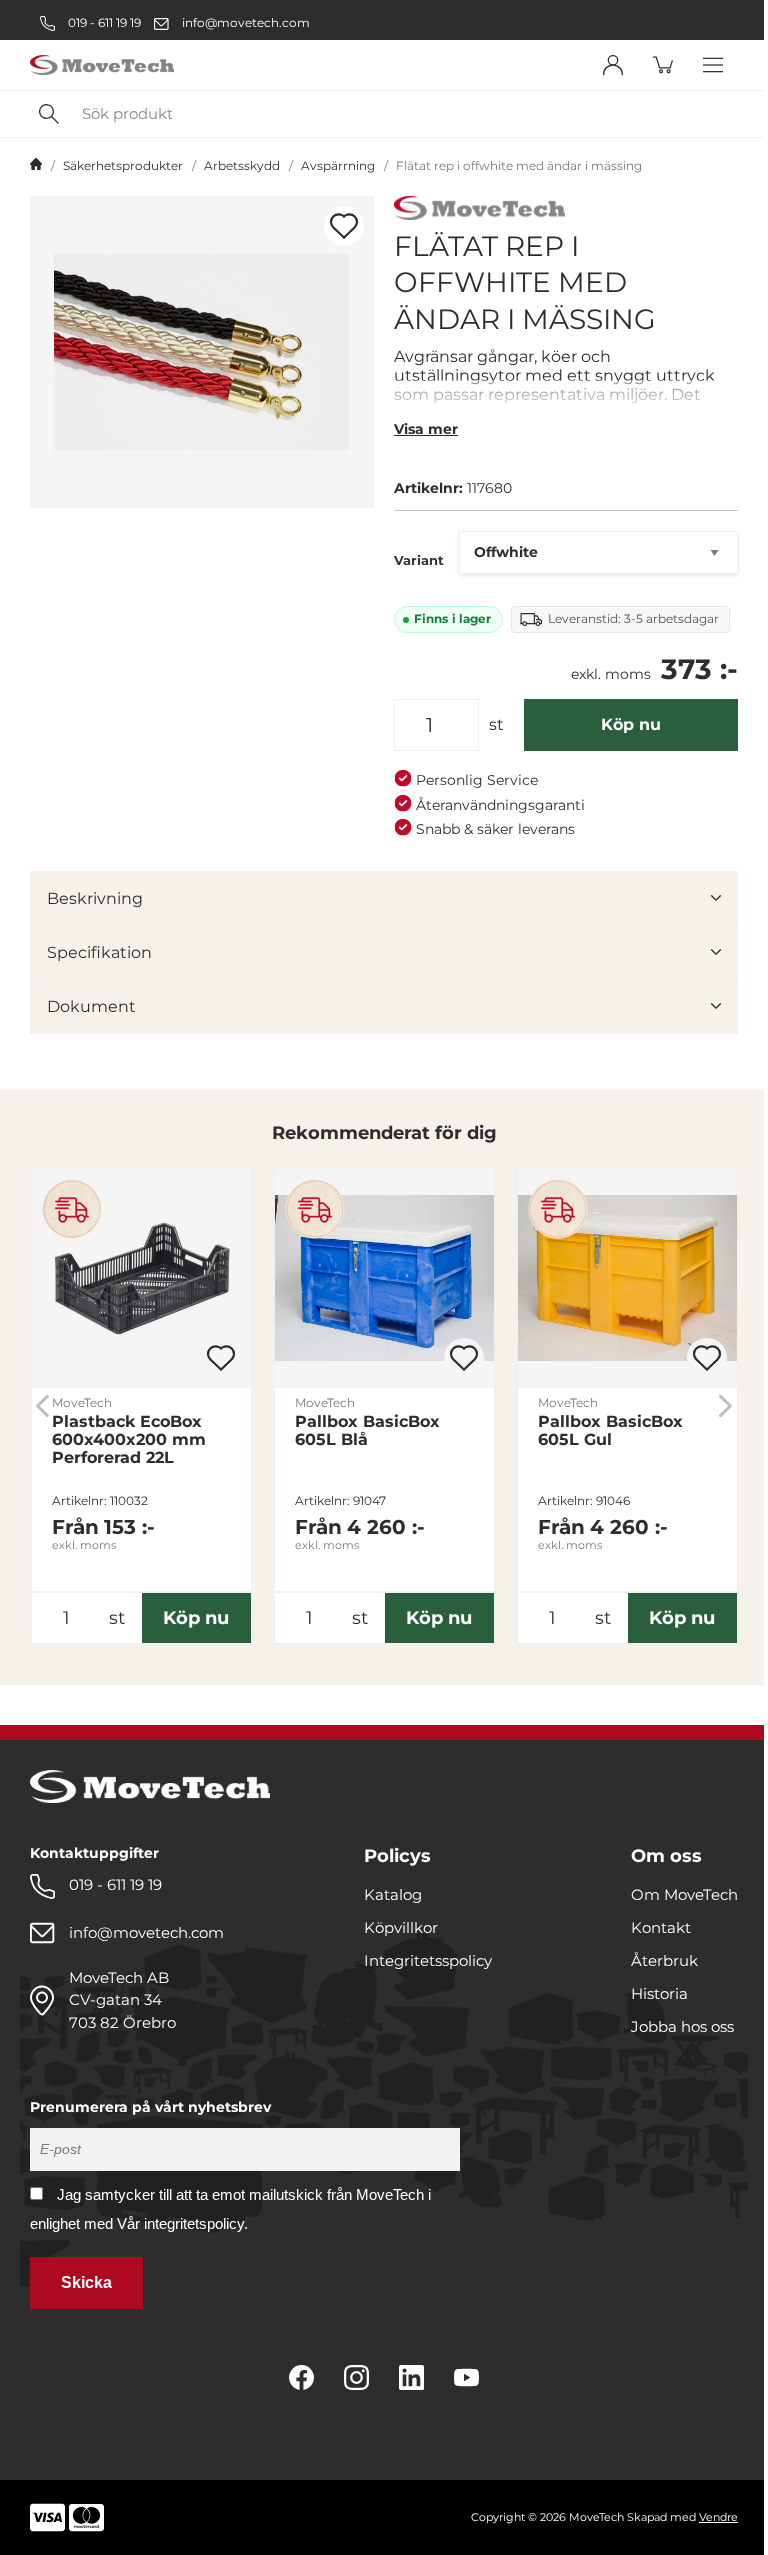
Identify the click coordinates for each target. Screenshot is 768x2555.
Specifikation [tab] (99, 952)
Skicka (86, 2282)
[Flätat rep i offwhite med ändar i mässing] (202, 352)
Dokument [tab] (91, 1006)
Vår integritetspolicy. (182, 2223)
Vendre (718, 2517)
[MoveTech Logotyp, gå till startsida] (102, 65)
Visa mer (426, 429)
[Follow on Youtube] (466, 2377)
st (496, 724)
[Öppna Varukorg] (663, 65)
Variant (419, 560)
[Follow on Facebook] (301, 2377)
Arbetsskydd (242, 165)
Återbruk (664, 1960)
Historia (659, 1993)
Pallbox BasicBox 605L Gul (610, 1431)
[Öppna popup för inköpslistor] (344, 226)
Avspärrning (338, 165)
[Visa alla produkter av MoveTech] (479, 210)
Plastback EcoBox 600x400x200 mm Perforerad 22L (129, 1440)
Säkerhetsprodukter (123, 165)
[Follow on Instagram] (356, 2377)
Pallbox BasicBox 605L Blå (367, 1431)
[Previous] (42, 1405)
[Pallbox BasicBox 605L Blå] (384, 1278)
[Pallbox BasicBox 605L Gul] (627, 1278)
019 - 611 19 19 (103, 22)
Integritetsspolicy (428, 1960)
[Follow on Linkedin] (411, 2377)
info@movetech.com (246, 22)
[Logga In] (613, 65)
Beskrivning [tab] (95, 898)
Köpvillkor (401, 1927)
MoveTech (82, 1402)
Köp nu (631, 724)
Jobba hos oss (682, 2026)
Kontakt (661, 1927)
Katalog (393, 1894)
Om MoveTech (684, 1894)
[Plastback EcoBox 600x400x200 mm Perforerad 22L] (141, 1278)
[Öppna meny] (713, 65)
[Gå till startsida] (36, 166)
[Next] (725, 1405)
